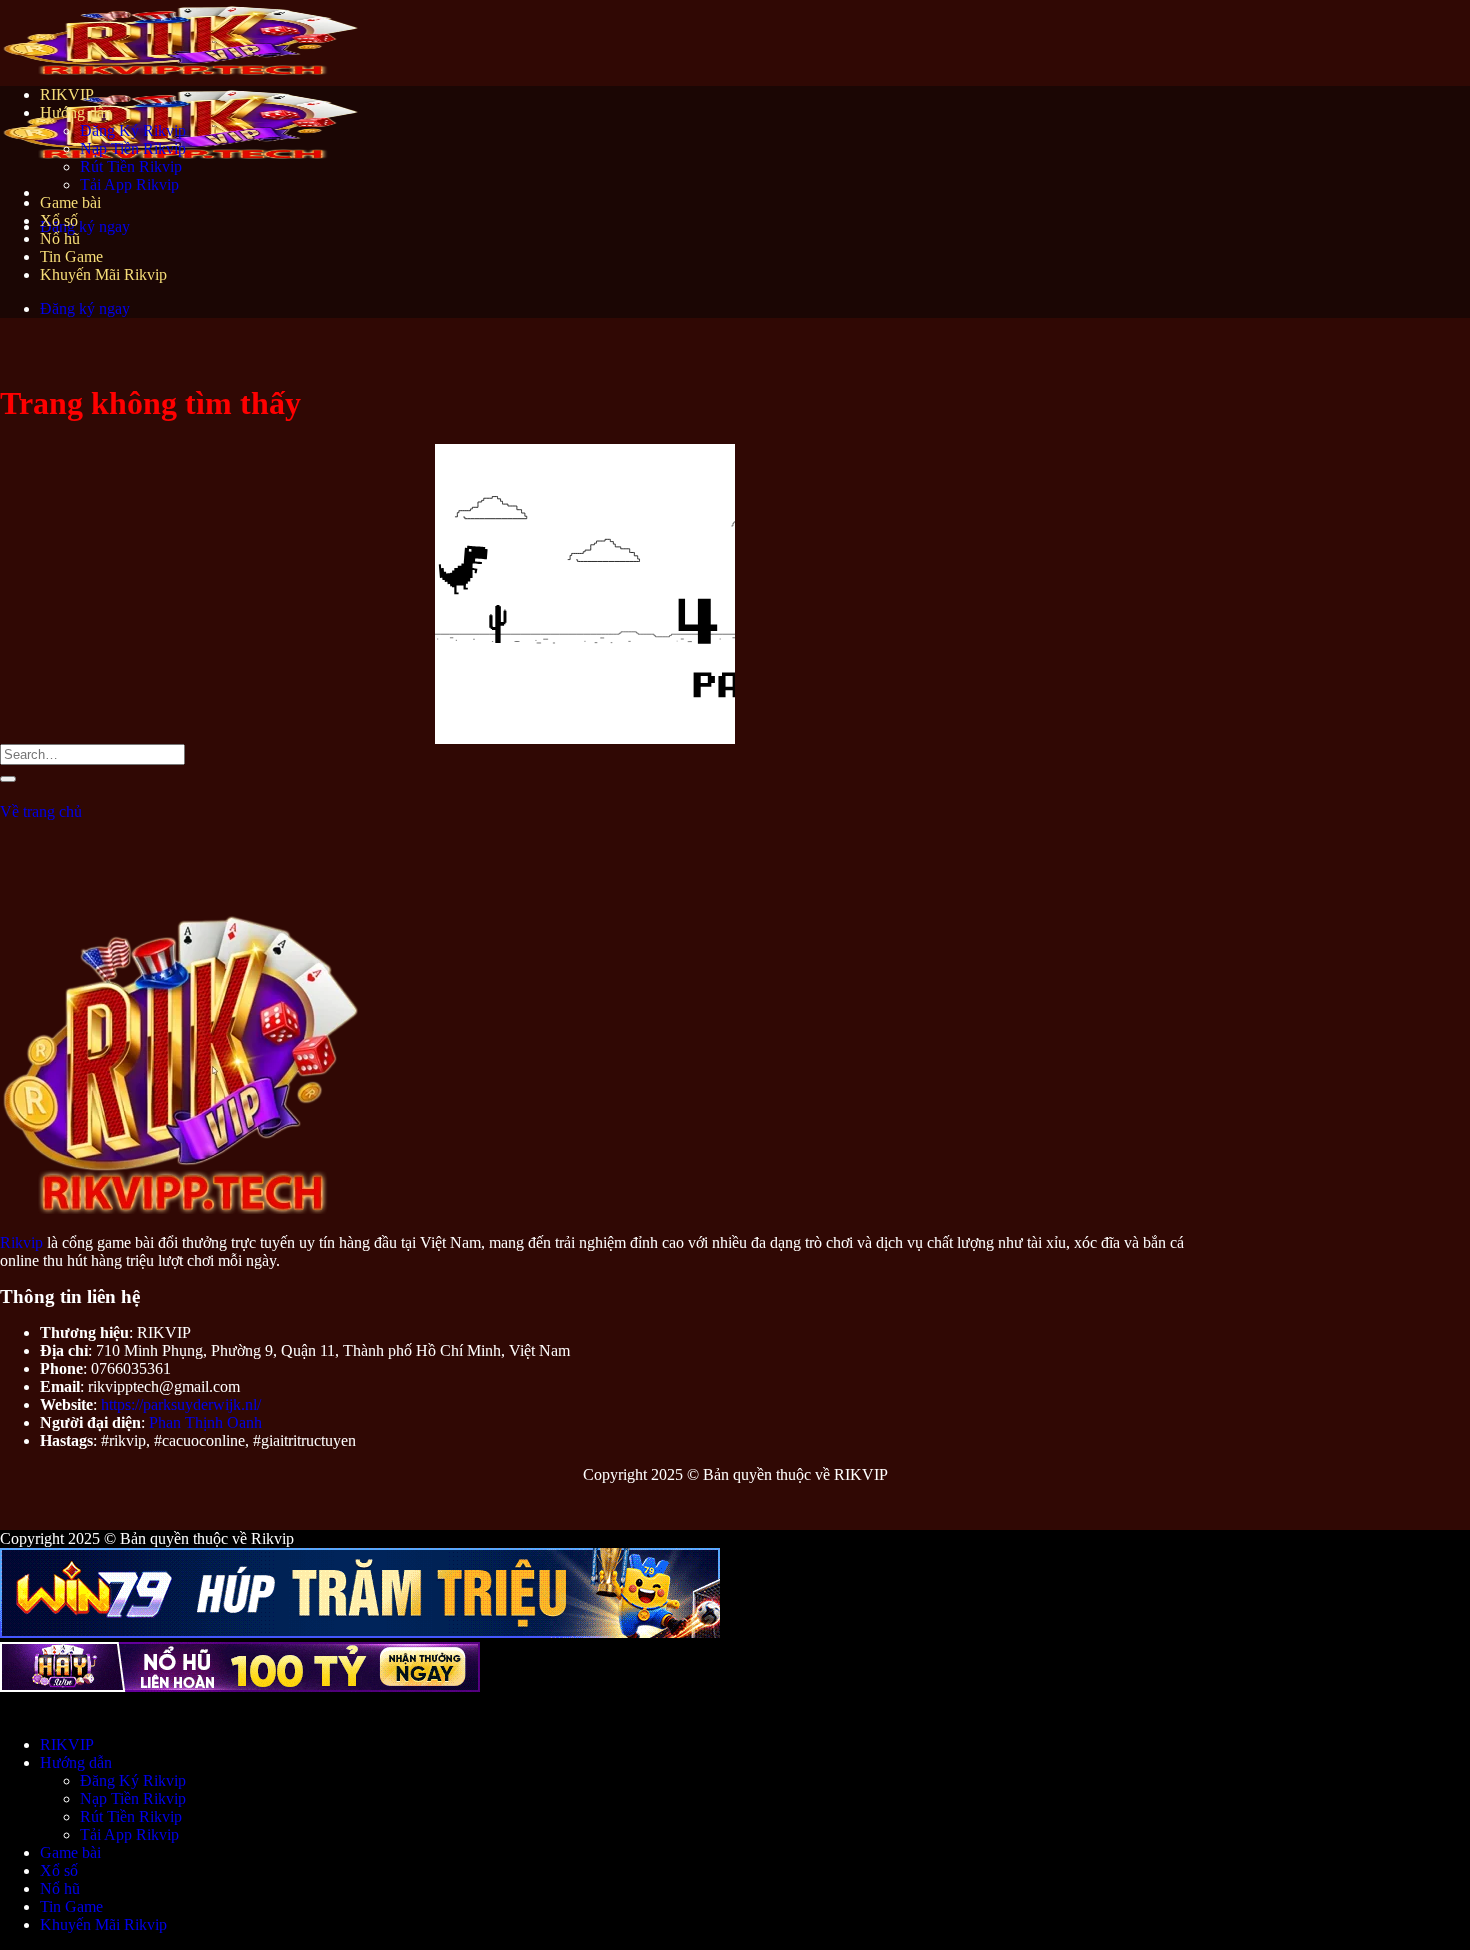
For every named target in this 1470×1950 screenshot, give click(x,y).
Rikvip (21, 1242)
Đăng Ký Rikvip (133, 130)
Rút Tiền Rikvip (131, 166)
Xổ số (59, 220)
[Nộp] (8, 779)
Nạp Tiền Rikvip (133, 148)
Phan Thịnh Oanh (205, 1422)
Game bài (70, 202)
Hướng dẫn (76, 112)
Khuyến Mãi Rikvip (103, 274)
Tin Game (71, 256)
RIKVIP (67, 94)
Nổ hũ (60, 238)
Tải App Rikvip (129, 184)
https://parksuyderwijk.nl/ (181, 1404)
